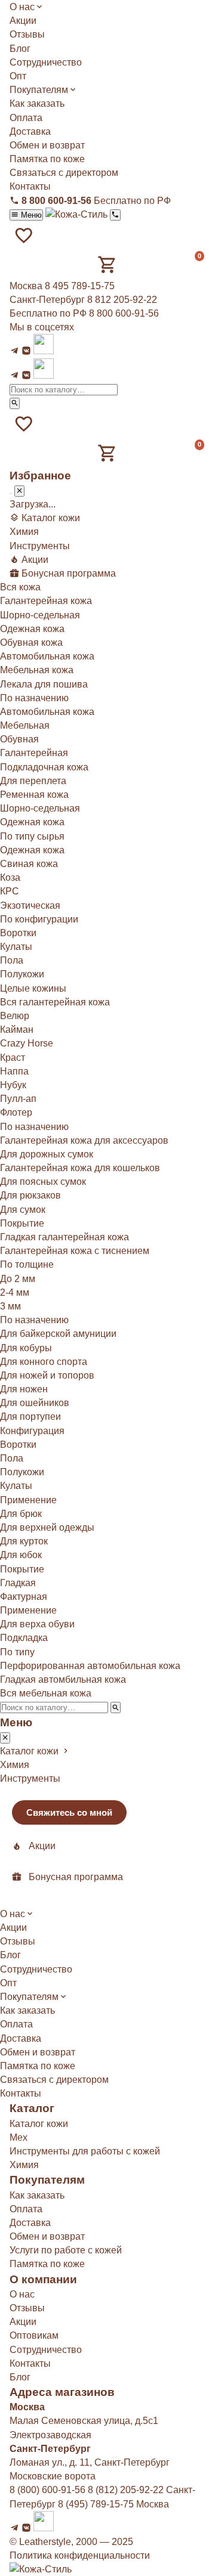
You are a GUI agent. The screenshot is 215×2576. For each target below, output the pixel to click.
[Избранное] (24, 236)
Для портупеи (30, 1417)
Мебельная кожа (37, 670)
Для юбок (21, 1555)
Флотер (16, 1112)
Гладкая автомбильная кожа (63, 1679)
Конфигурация (32, 1431)
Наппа (14, 1071)
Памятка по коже (47, 159)
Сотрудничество (46, 62)
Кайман (17, 1030)
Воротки (18, 933)
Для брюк (21, 1514)
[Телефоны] (115, 215)
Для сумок (23, 1210)
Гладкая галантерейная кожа (64, 1237)
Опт (18, 76)
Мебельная (25, 725)
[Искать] (15, 403)
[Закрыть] (19, 491)
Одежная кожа (32, 629)
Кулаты (16, 947)
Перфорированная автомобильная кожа (90, 1666)
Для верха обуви (37, 1624)
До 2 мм (18, 1279)
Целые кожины (33, 988)
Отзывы (27, 34)
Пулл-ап (18, 1099)
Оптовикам (34, 2335)
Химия (24, 532)
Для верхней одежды (47, 1527)
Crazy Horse (27, 1043)
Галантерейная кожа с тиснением (75, 1251)
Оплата (26, 118)
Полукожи (22, 974)
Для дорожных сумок (47, 1154)
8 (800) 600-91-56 (47, 2490)
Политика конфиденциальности (80, 2555)
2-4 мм (15, 1292)
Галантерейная (34, 753)
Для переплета (33, 781)
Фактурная (24, 1597)
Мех (19, 2137)
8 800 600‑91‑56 (124, 313)
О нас (22, 7)
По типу (17, 1652)
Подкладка (24, 1638)
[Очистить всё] (11, 494)
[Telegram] (14, 351)
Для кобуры (26, 1348)
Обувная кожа (31, 643)
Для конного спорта (44, 1362)
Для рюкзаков (30, 1195)
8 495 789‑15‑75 (80, 286)
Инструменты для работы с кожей (85, 2151)
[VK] (26, 351)
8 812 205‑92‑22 (122, 300)
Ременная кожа (34, 795)
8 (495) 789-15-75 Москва (113, 2504)
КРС (10, 891)
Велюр (15, 1016)
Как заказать (37, 103)
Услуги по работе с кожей (66, 2250)
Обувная (19, 739)
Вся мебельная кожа (46, 1693)
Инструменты (40, 546)
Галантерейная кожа (46, 601)
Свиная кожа (29, 864)
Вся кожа (20, 587)
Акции (23, 21)
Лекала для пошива (44, 684)
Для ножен (24, 1389)
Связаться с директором (64, 173)
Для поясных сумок (43, 1182)
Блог (20, 49)
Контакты (30, 186)
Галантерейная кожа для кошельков (80, 1168)
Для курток (24, 1541)
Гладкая (18, 1583)
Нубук (13, 1085)
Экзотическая (30, 905)
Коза (10, 877)
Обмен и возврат (47, 145)
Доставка (30, 131)
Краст (13, 1058)
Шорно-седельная (40, 615)
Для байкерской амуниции (58, 1334)
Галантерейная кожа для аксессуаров (84, 1140)
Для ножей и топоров (47, 1375)
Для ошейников (35, 1403)
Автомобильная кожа (47, 656)
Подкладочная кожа (44, 767)
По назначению (34, 1320)
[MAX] (44, 351)
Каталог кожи (39, 2124)
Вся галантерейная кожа (55, 1002)
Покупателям (39, 90)
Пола (12, 960)
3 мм (10, 1306)
